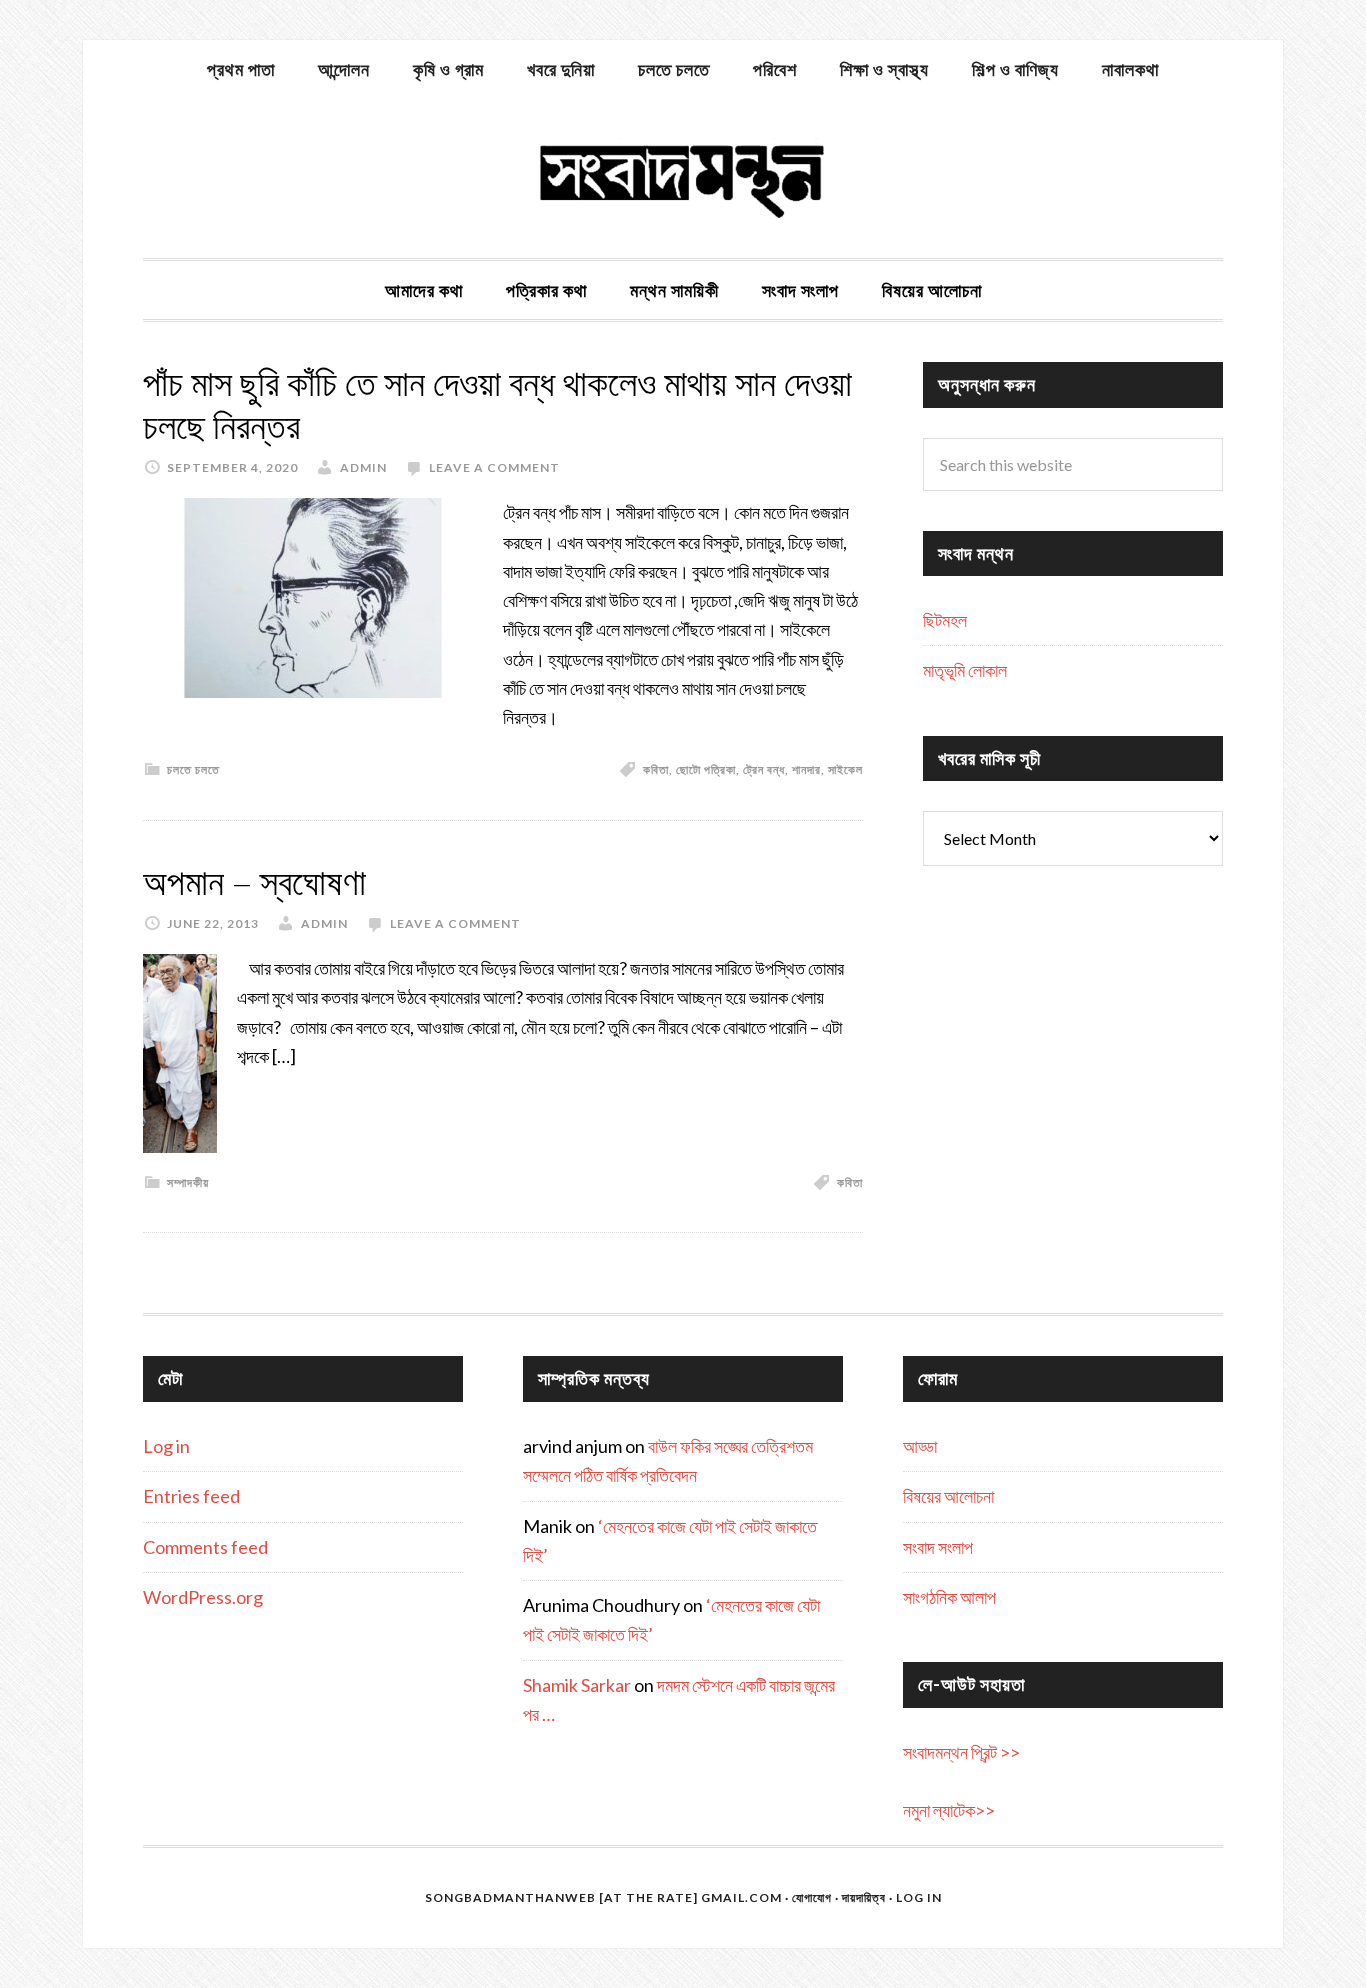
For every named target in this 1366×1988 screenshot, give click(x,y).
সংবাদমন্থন (683, 178)
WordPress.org (203, 1597)
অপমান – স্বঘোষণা (254, 882)
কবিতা (656, 769)
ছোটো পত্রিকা (706, 769)
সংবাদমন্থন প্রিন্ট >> (961, 1752)
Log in (166, 1446)
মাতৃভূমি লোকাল (965, 670)
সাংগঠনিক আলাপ (949, 1597)
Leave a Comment (494, 467)
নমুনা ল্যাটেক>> (949, 1810)
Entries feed (191, 1496)
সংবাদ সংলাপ (938, 1547)
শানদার (806, 769)
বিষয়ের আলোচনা (948, 1496)
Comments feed (205, 1547)
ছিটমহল (945, 620)
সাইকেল (845, 769)
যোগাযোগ (812, 1897)
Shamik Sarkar (577, 1685)
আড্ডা (920, 1446)
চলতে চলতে (193, 769)
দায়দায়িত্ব (864, 1897)
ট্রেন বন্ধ (764, 769)
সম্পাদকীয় (188, 1182)
